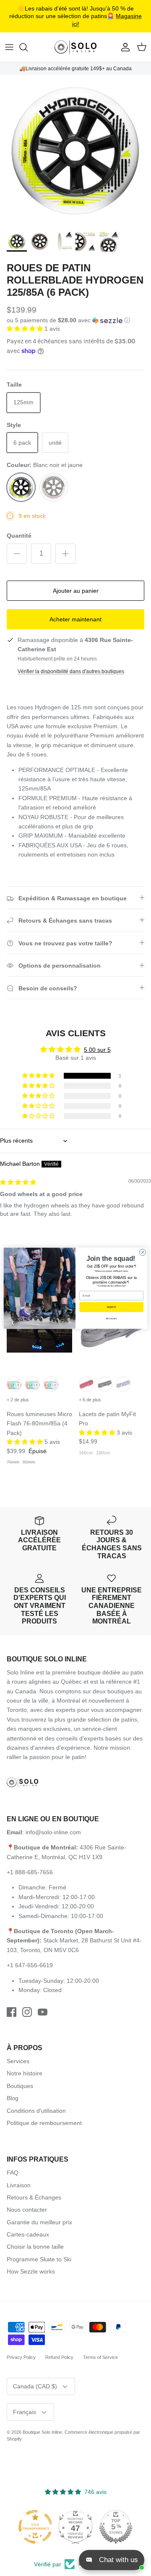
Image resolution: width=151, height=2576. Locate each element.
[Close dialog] (142, 1252)
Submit (112, 1307)
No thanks (111, 1318)
